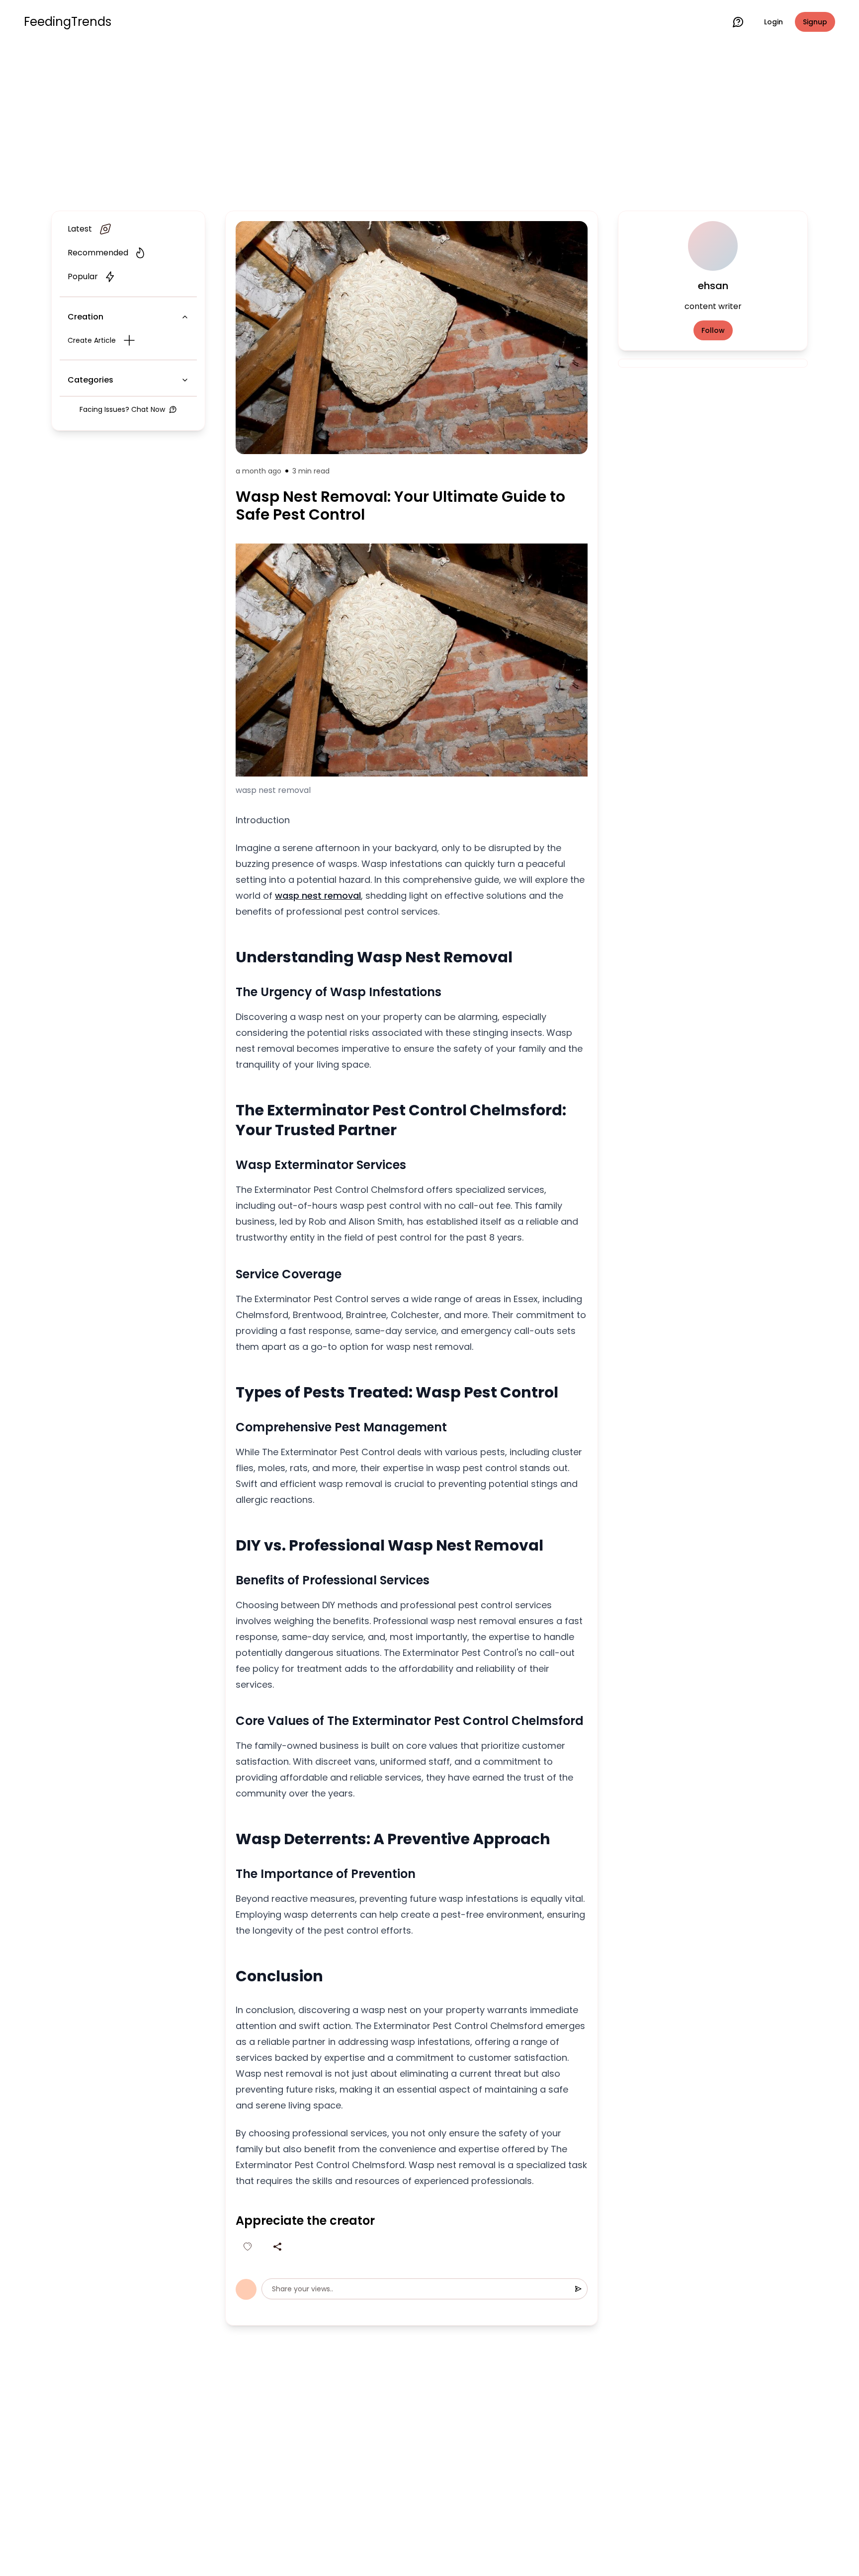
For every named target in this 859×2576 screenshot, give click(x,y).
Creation (86, 317)
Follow (713, 330)
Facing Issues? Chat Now (122, 409)
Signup (815, 22)
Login (773, 22)
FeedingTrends (68, 22)
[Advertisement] (429, 125)
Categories (90, 380)
